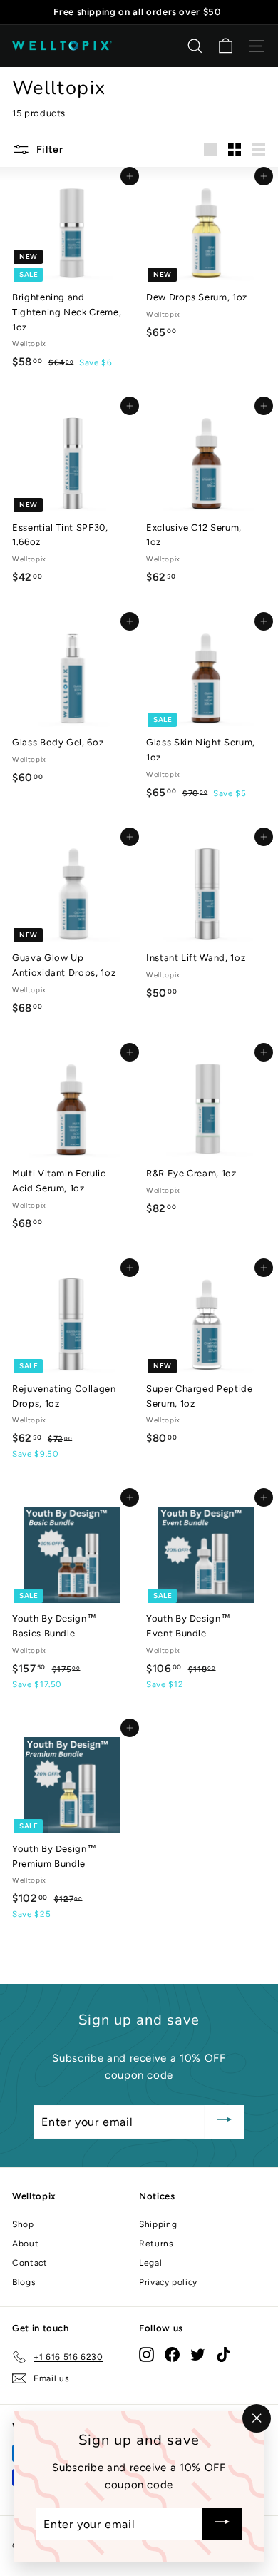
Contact (30, 2263)
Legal (150, 2263)
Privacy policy (168, 2282)
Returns (156, 2244)
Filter (48, 149)
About (25, 2244)
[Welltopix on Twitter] (198, 2354)
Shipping (158, 2224)
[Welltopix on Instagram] (146, 2354)
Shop (23, 2224)
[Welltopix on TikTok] (223, 2354)
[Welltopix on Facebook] (172, 2354)
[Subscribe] (225, 2122)
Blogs (24, 2282)
